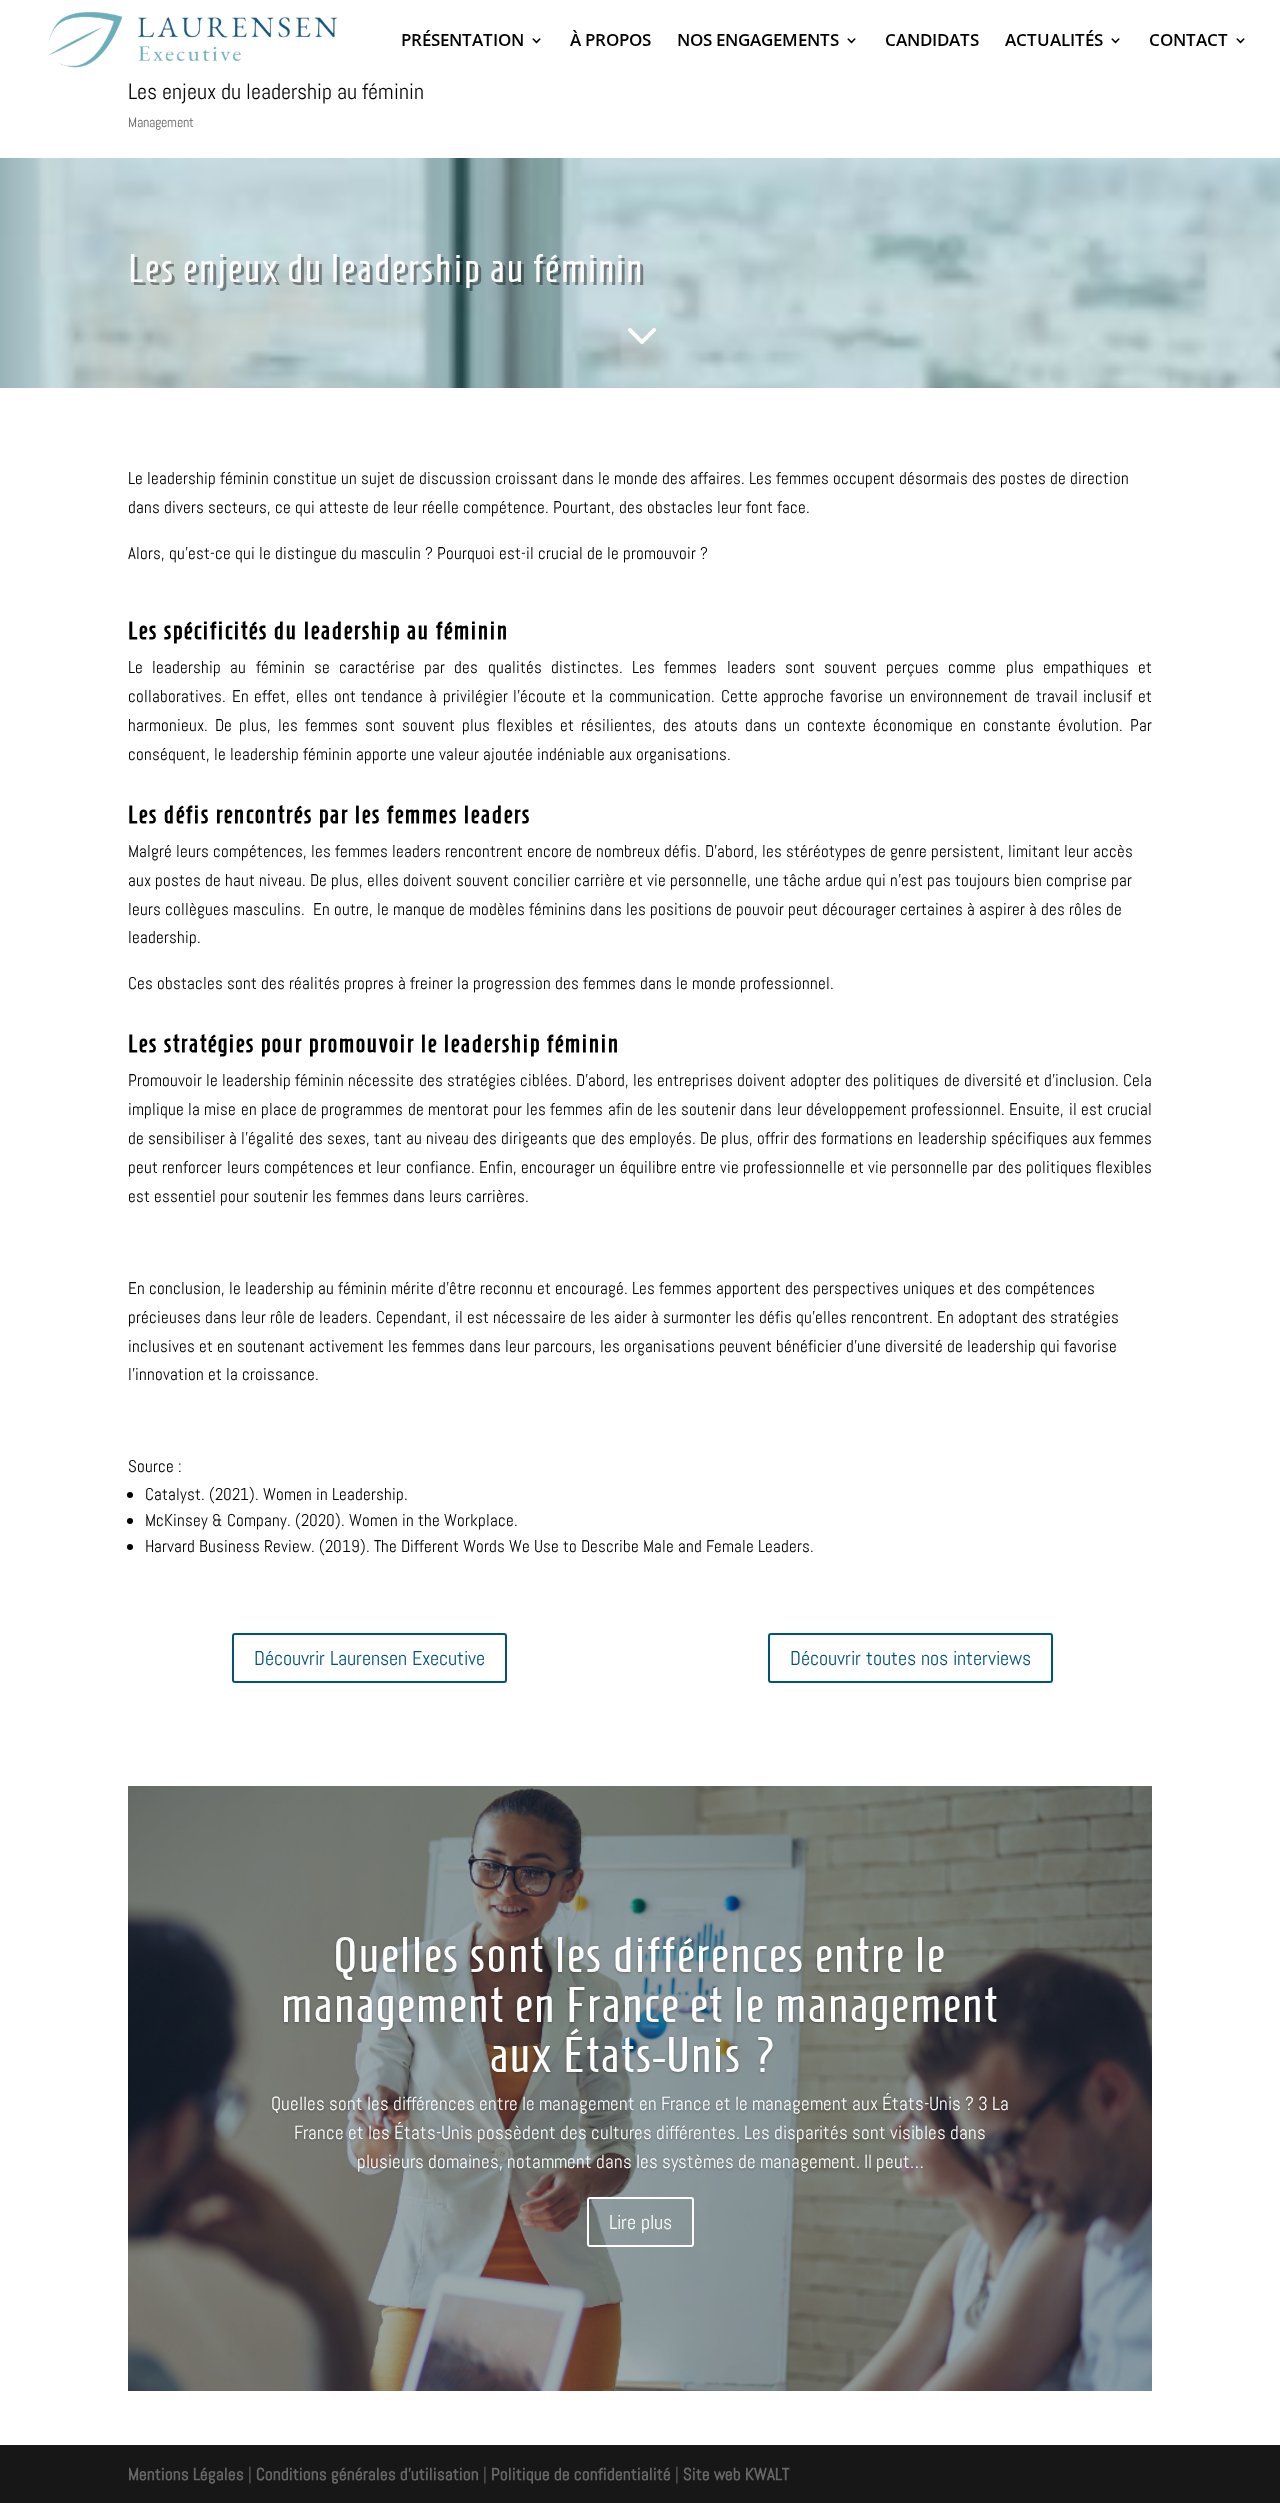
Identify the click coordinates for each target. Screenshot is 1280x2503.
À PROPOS (610, 42)
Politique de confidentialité (581, 2474)
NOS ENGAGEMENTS (758, 42)
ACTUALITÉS (1054, 42)
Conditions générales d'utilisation (365, 2474)
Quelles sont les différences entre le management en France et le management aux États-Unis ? (640, 2004)
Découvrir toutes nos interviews (910, 1658)
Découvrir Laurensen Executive (369, 1658)
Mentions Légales (186, 2474)
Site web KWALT (736, 2474)
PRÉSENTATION (462, 42)
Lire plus (640, 2222)
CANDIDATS (932, 42)
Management (161, 122)
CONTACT (1188, 42)
